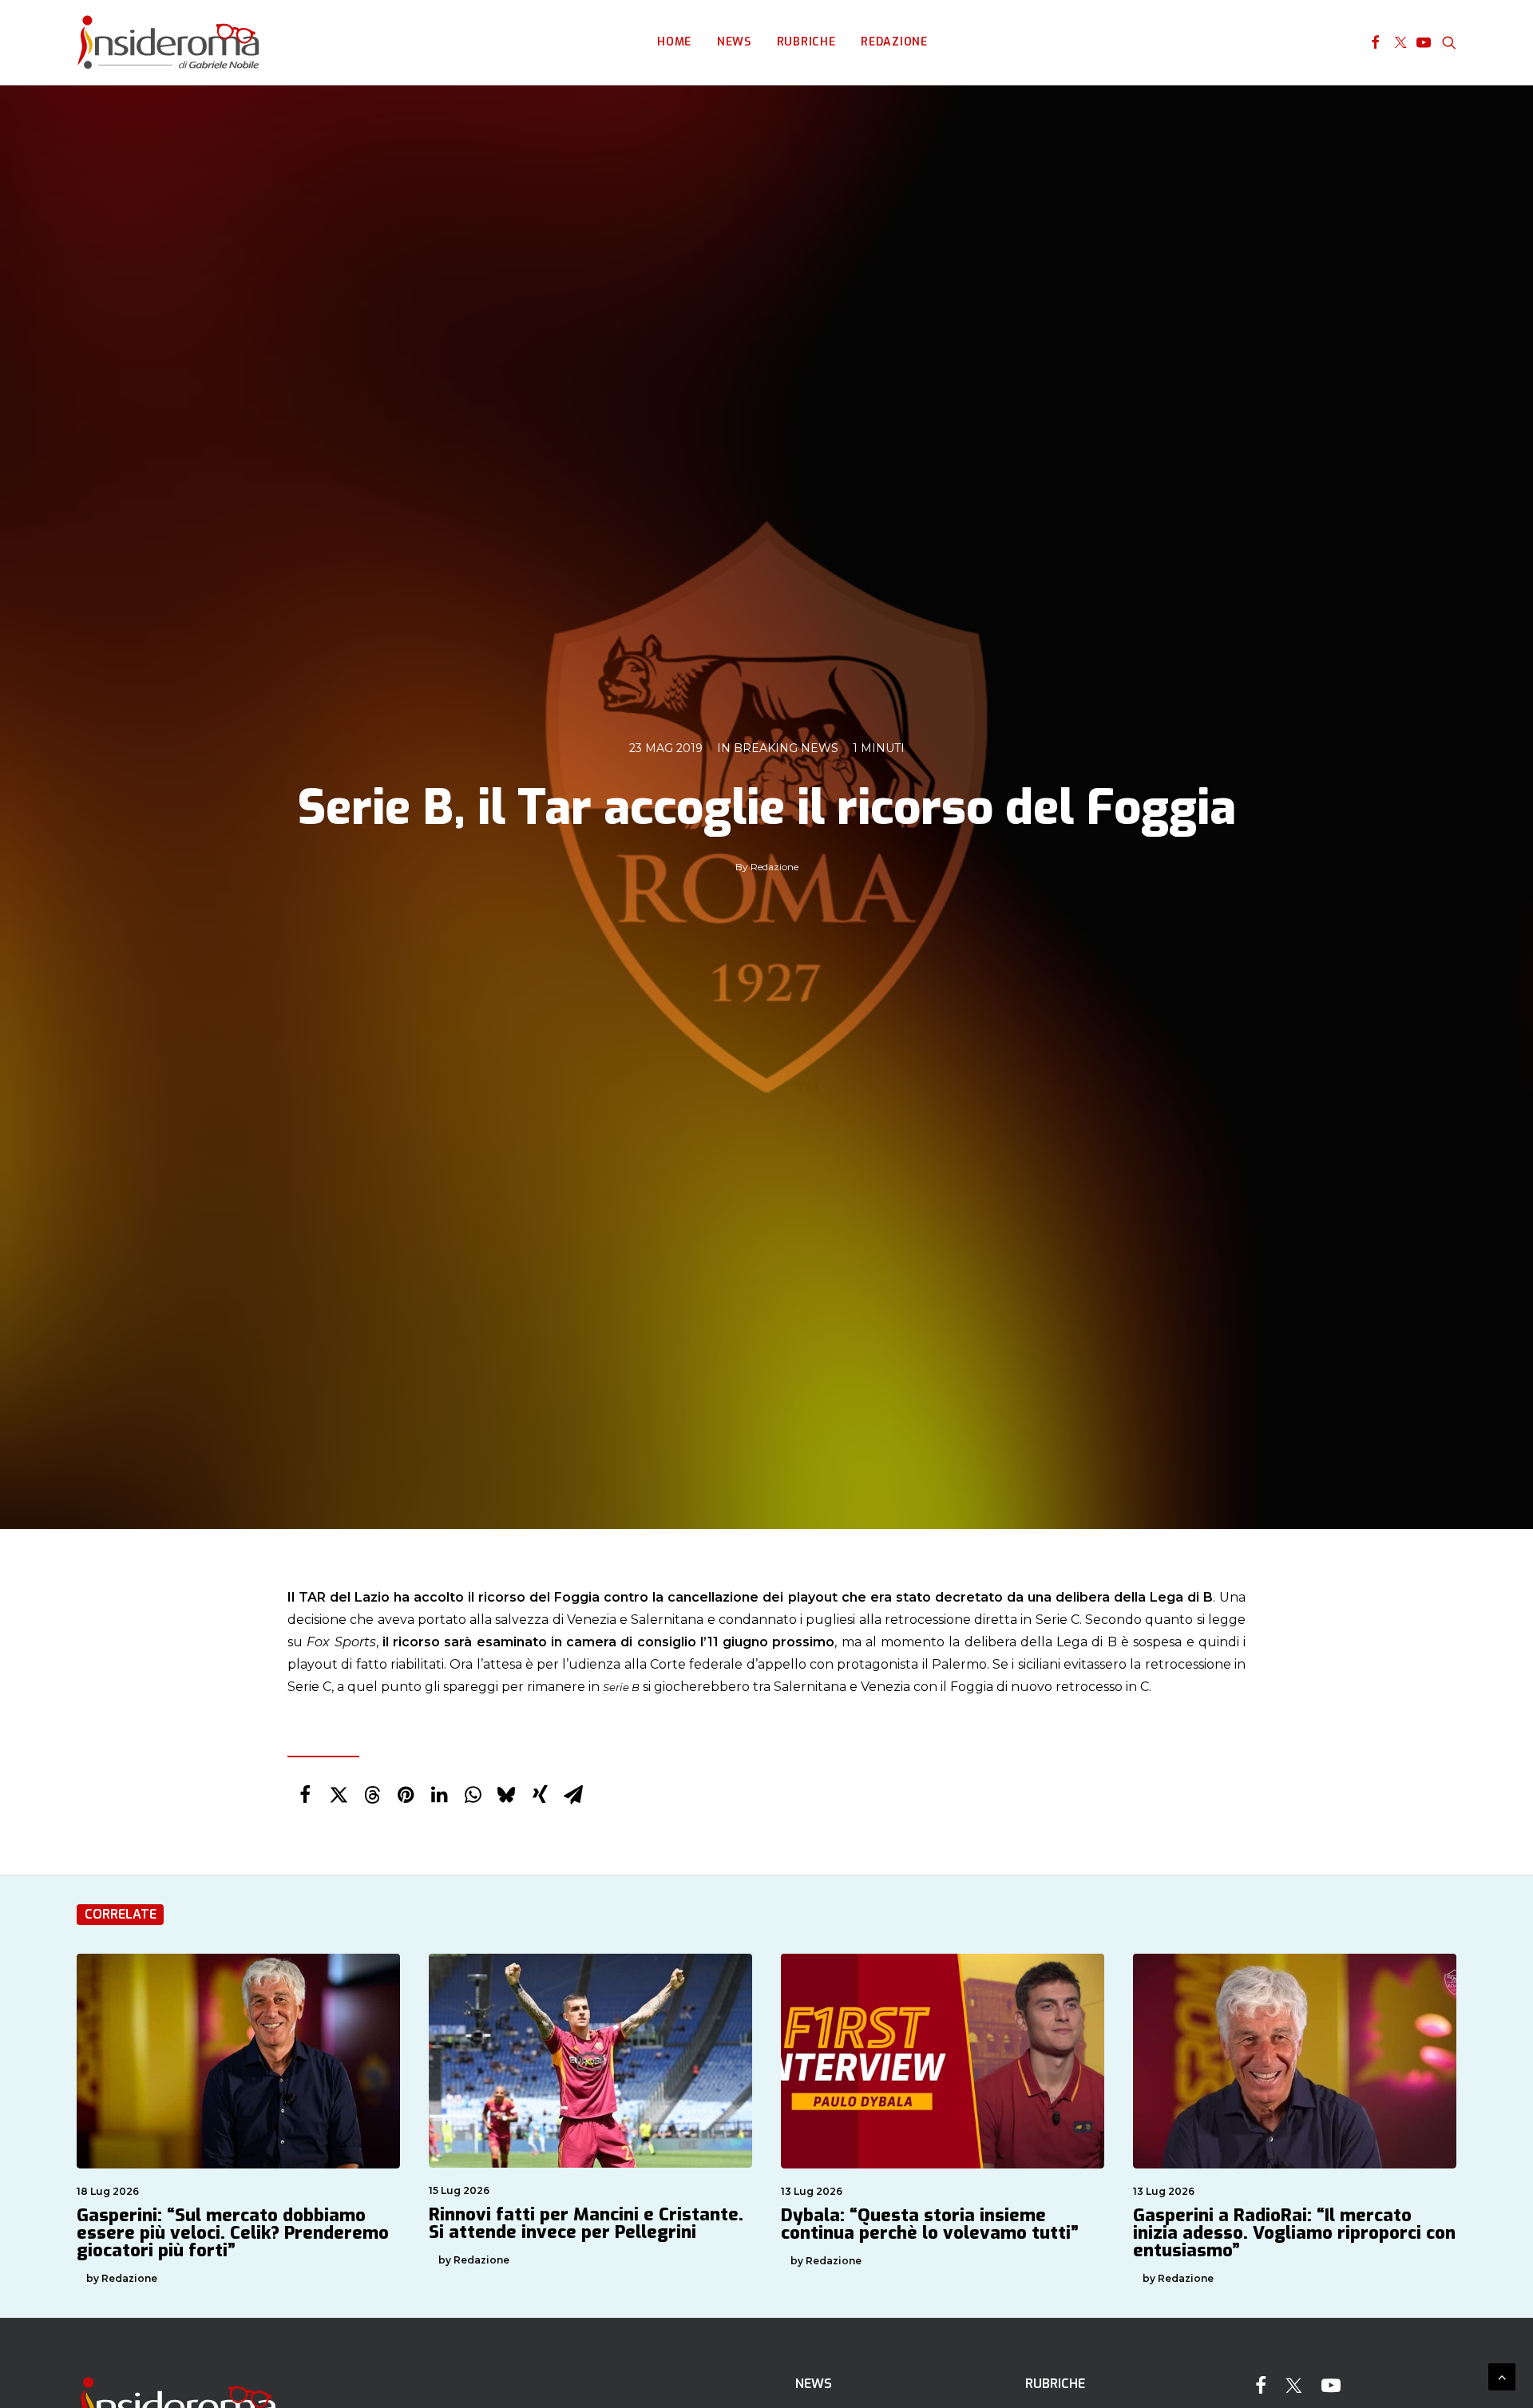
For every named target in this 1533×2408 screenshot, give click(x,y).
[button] (1375, 42)
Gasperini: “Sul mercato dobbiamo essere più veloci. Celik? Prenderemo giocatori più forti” (233, 2233)
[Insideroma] (168, 42)
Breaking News (786, 748)
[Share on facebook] (305, 1795)
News (734, 42)
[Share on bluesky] (506, 1795)
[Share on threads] (372, 1795)
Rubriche (806, 42)
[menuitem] (674, 42)
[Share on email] (573, 1795)
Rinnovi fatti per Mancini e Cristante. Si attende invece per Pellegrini (586, 2223)
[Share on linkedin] (439, 1795)
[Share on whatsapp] (473, 1795)
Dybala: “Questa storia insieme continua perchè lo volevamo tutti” (930, 2224)
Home (674, 42)
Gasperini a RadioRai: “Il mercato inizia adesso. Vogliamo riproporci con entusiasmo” (1294, 2233)
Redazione (894, 42)
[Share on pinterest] (406, 1795)
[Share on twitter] (339, 1795)
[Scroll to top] (1502, 2376)
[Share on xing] (540, 1795)
